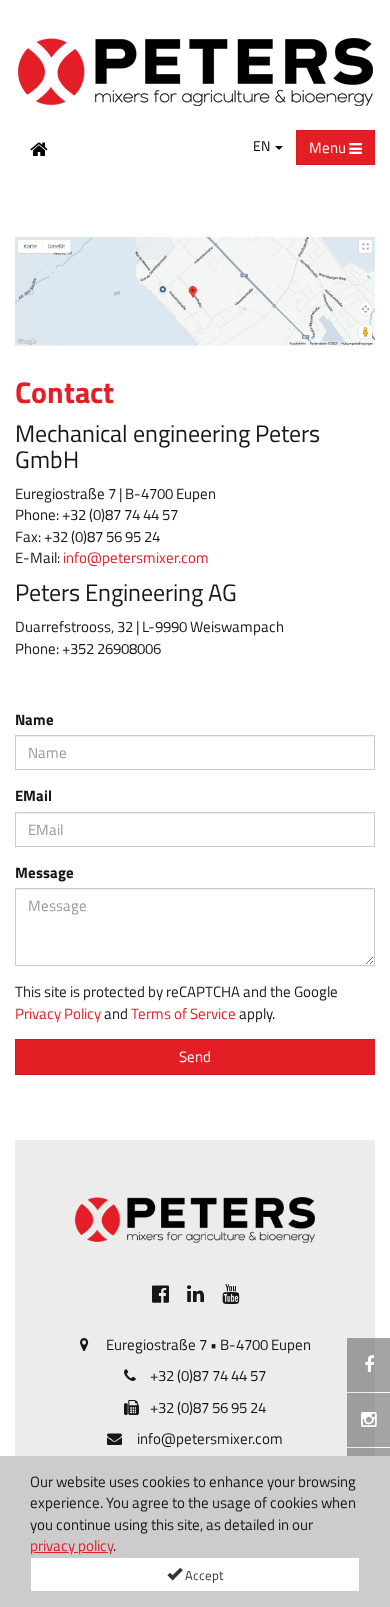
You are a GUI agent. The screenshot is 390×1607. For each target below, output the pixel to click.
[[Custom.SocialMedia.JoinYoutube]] (230, 1292)
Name (34, 719)
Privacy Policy (58, 1013)
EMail (33, 795)
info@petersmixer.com (136, 557)
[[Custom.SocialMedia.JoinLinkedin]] (195, 1292)
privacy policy (71, 1545)
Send (195, 1056)
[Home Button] (39, 148)
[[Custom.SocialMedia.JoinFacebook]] (160, 1292)
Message (44, 872)
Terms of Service (183, 1013)
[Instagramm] (368, 1420)
